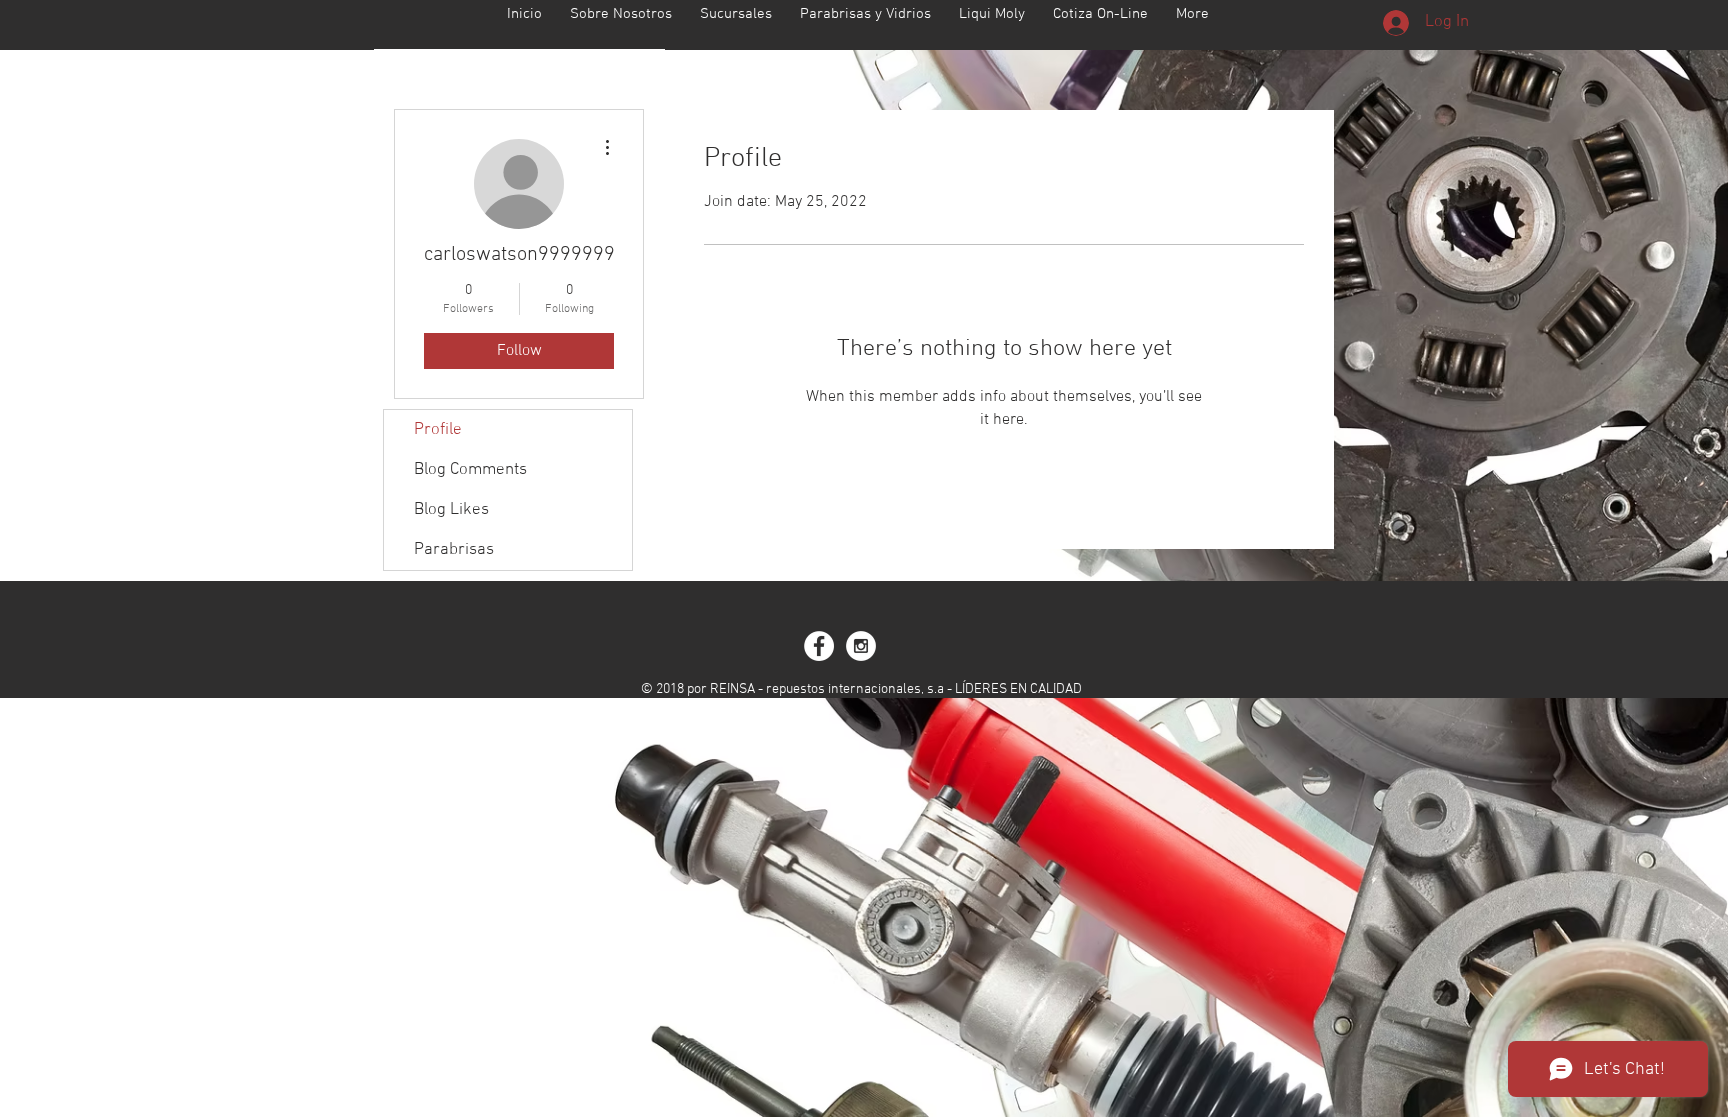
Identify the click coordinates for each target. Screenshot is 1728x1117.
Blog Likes (451, 510)
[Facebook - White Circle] (819, 646)
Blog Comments (470, 470)
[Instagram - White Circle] (861, 646)
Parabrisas (454, 550)
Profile (438, 430)
